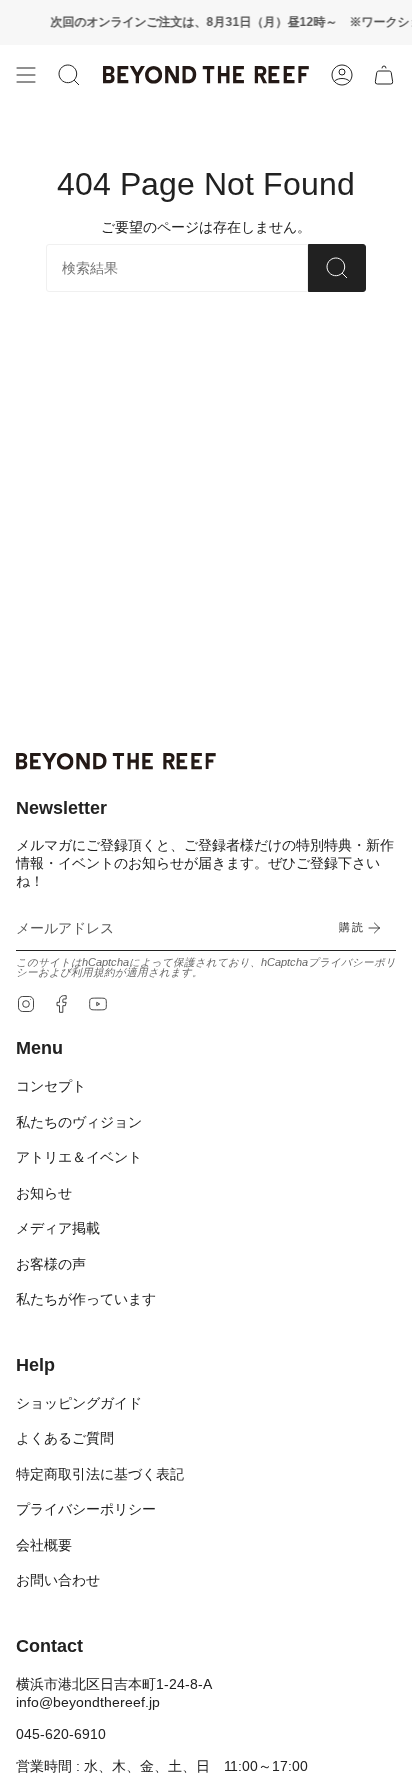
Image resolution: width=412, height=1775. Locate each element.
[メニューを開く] (26, 75)
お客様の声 (51, 1264)
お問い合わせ (58, 1580)
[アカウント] (342, 75)
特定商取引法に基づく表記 (100, 1474)
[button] (69, 75)
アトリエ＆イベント (79, 1157)
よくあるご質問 (65, 1438)
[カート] (384, 75)
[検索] (337, 268)
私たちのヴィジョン (79, 1122)
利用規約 (93, 972)
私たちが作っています (86, 1299)
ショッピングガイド (79, 1403)
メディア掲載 (58, 1228)
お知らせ (44, 1193)
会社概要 (44, 1545)
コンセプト (51, 1086)
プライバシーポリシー (86, 1509)
